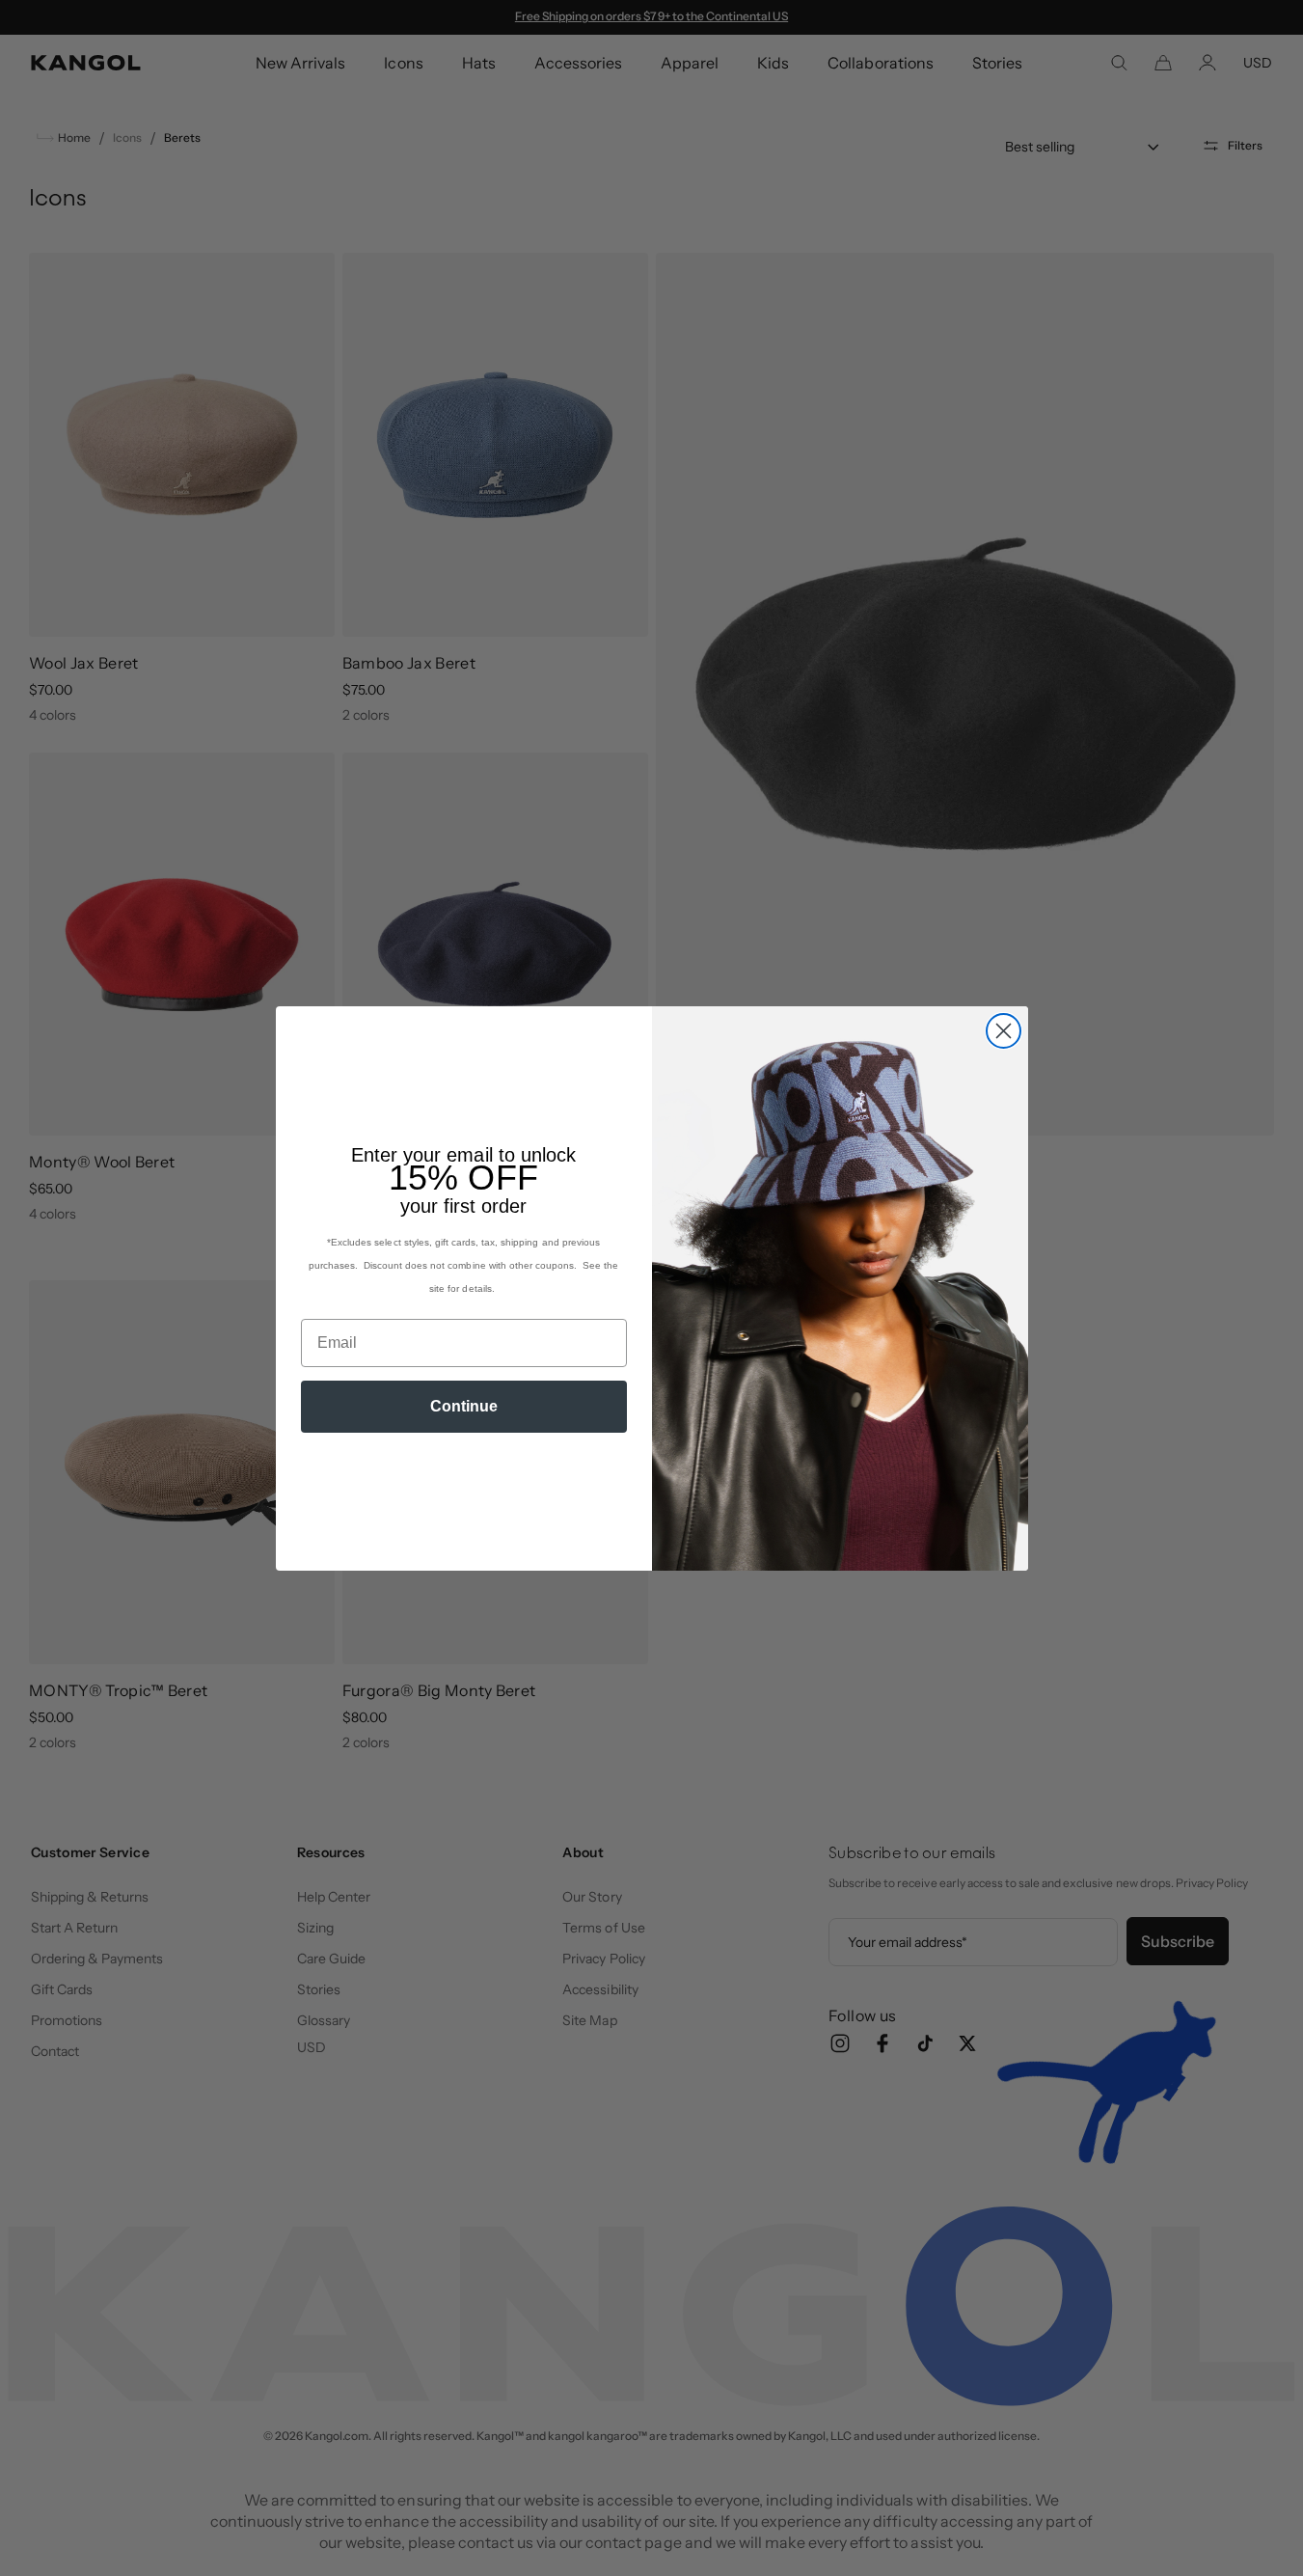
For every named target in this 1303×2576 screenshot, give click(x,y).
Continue (464, 1406)
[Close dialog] (1004, 1031)
